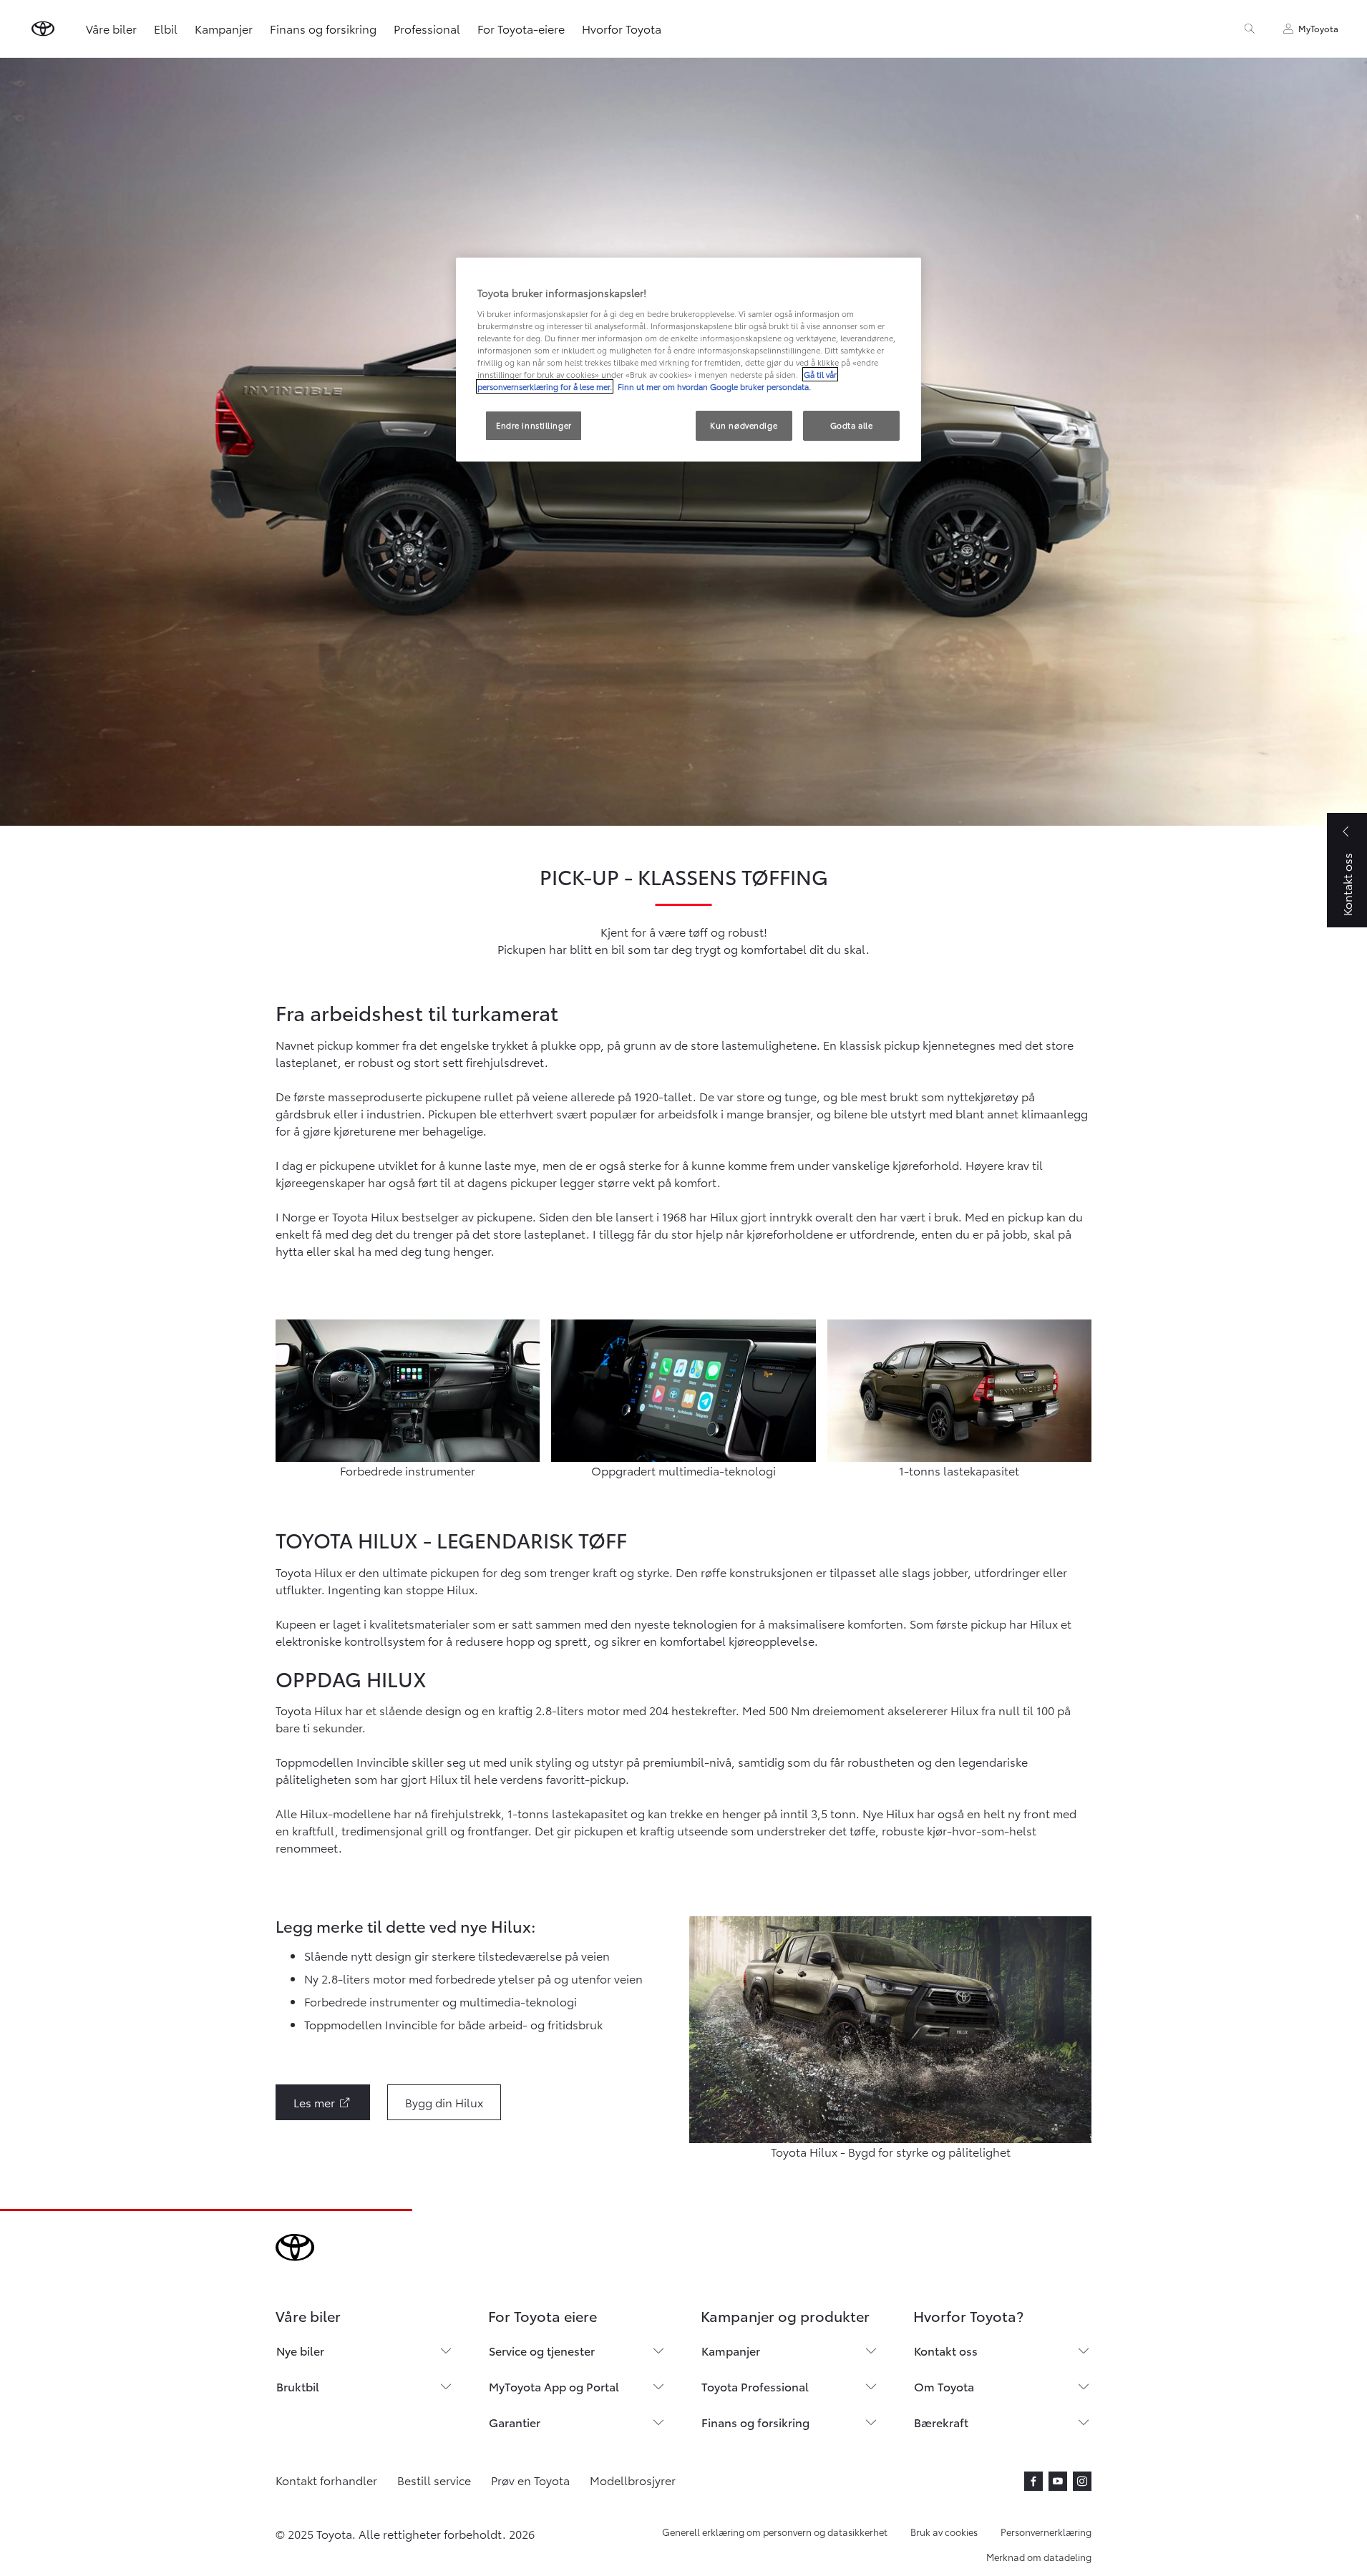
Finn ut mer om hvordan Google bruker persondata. (713, 386)
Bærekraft (941, 2422)
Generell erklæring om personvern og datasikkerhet (775, 2532)
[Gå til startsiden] (43, 29)
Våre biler (111, 28)
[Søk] (1250, 29)
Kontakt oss (946, 2350)
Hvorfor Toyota (622, 28)
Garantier (515, 2422)
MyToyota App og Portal (554, 2386)
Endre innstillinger (534, 425)
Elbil (166, 28)
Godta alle (852, 425)
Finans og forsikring (323, 28)
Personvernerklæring (1046, 2532)
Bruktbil (298, 2386)
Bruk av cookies (944, 2532)
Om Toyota (944, 2386)
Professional (427, 28)
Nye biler (300, 2350)
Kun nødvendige (744, 425)
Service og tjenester (542, 2350)
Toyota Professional (755, 2386)
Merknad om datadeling (1039, 2557)
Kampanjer (224, 28)
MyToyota (1318, 28)
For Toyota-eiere (521, 28)
